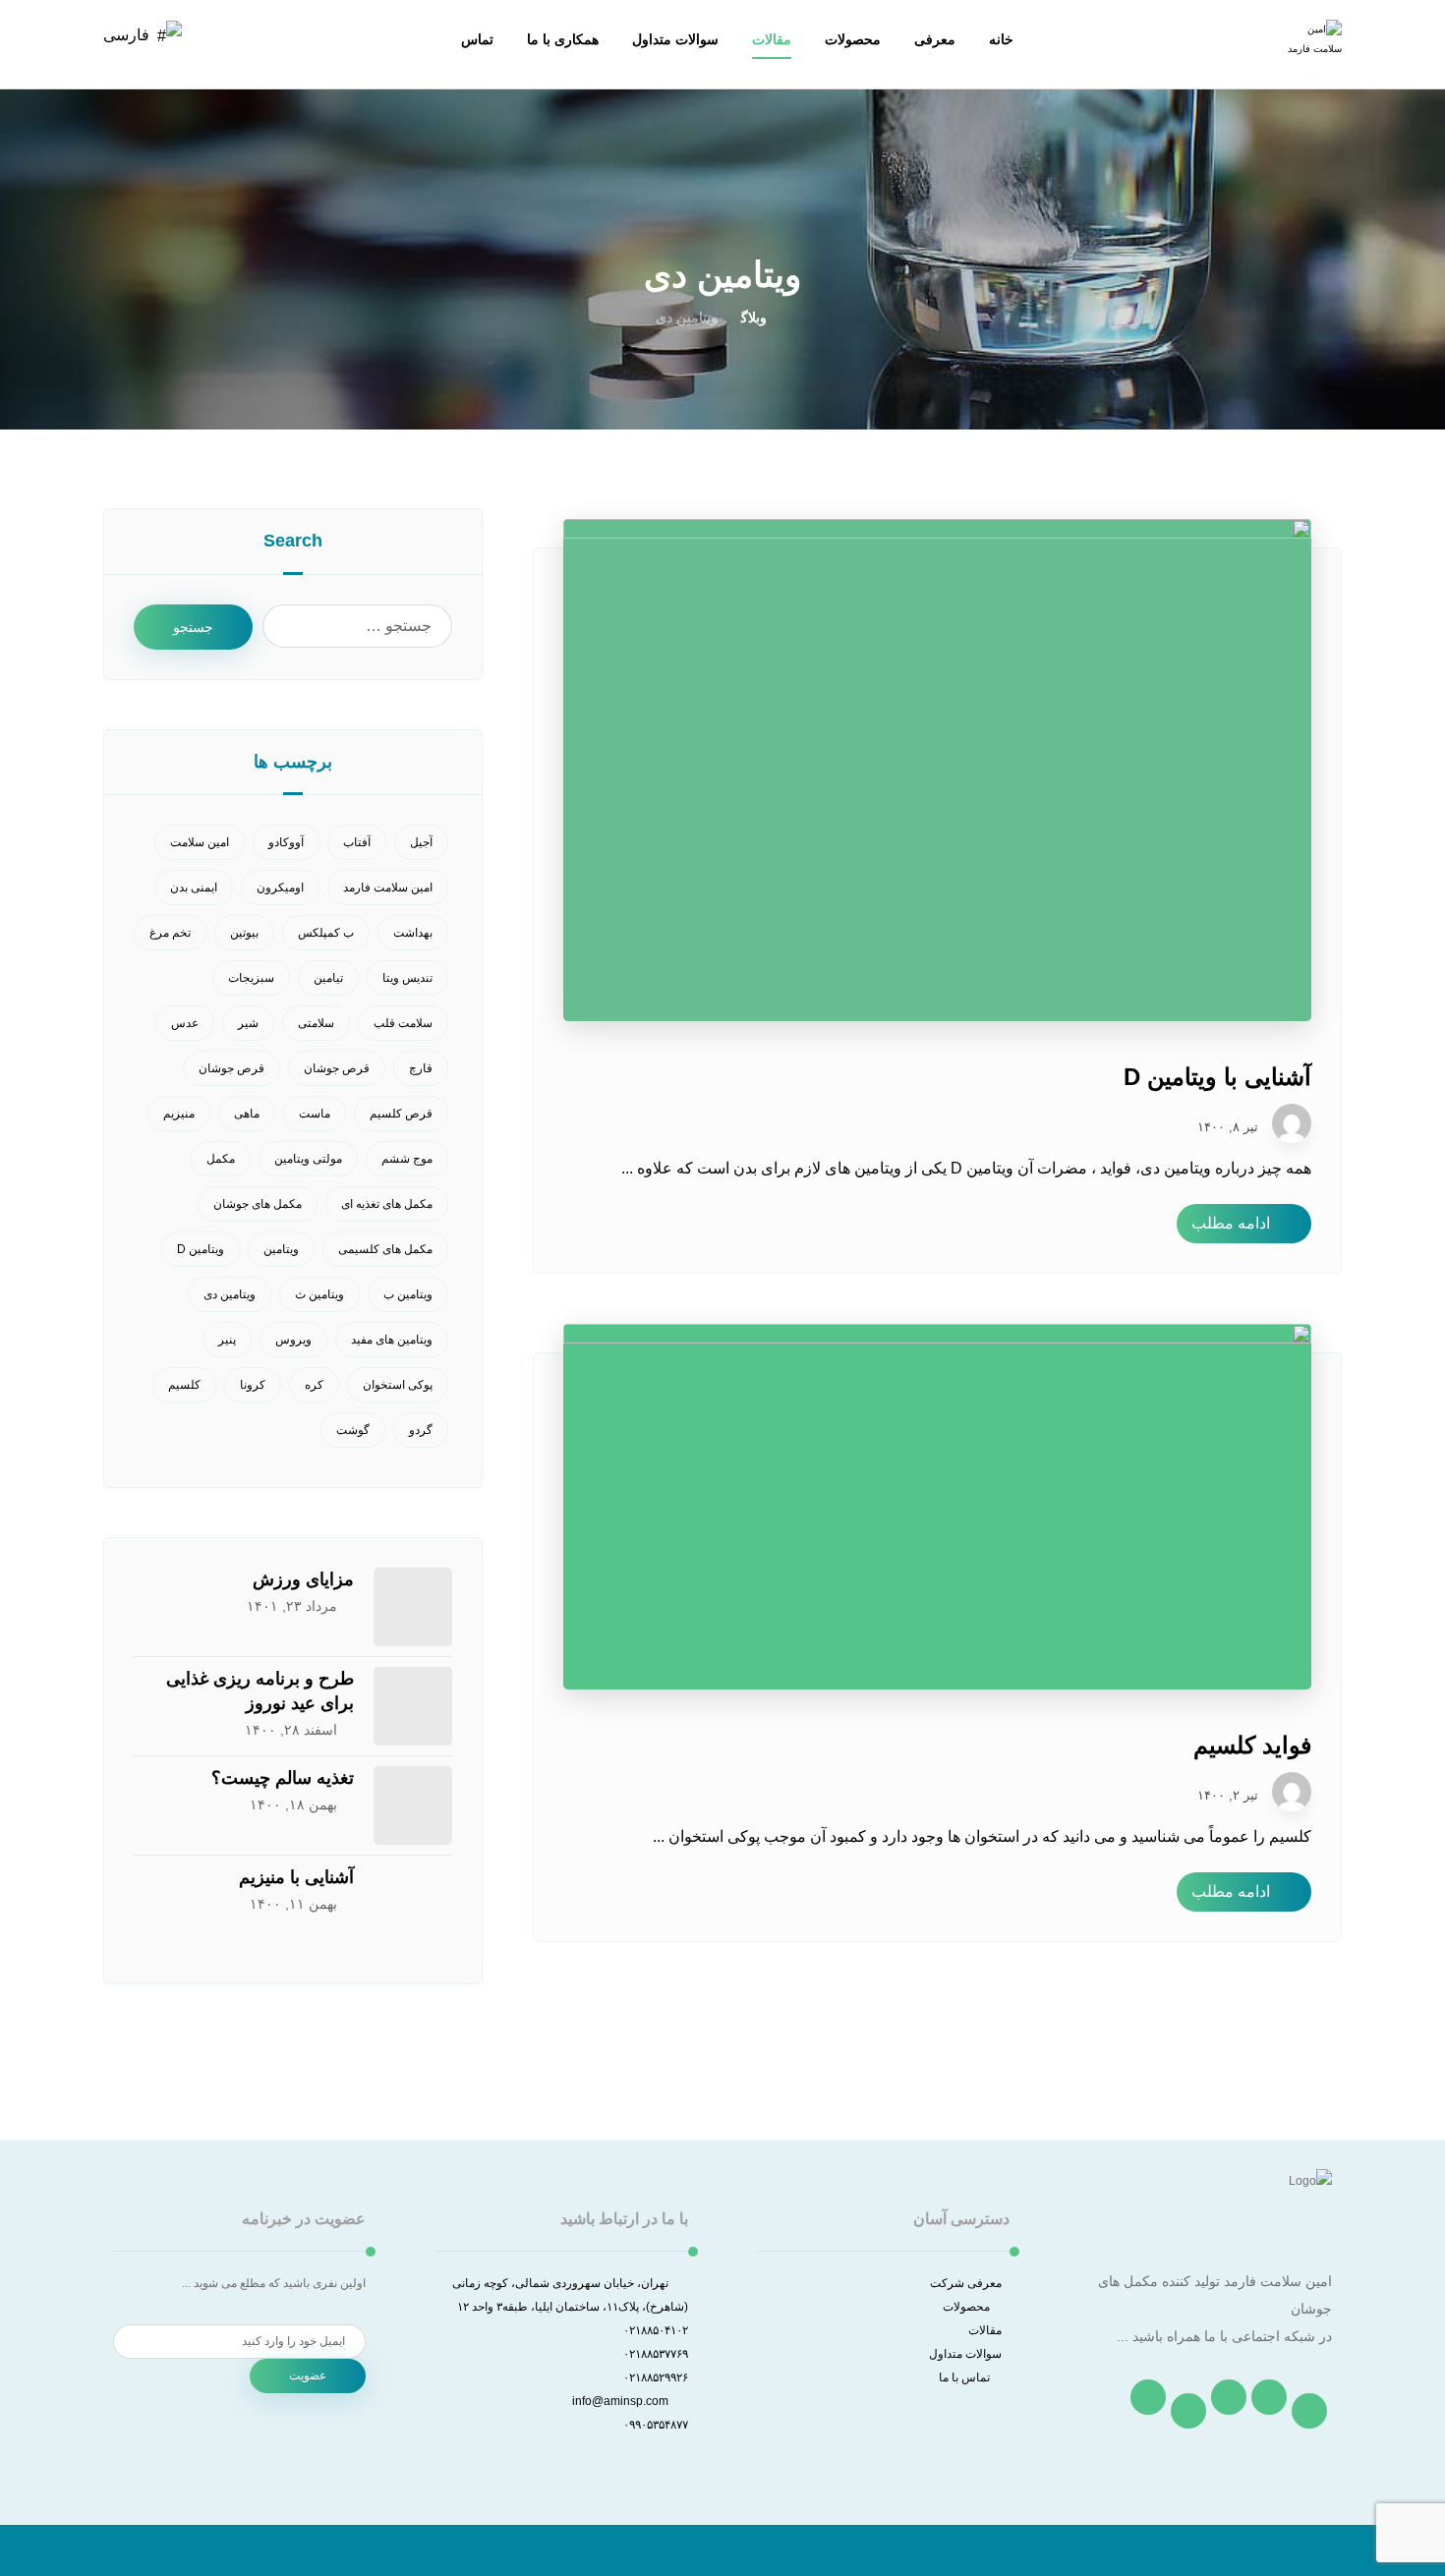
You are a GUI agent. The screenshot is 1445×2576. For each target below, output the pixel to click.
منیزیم (179, 1114)
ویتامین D (201, 1249)
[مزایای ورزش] (413, 1607)
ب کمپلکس (326, 933)
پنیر (227, 1340)
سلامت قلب (403, 1023)
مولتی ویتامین (308, 1159)
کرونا (253, 1385)
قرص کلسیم (401, 1114)
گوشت (353, 1430)
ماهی (247, 1114)
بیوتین (244, 933)
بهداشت (413, 933)
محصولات (966, 2307)
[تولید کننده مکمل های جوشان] (1312, 49)
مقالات (985, 2330)
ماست (315, 1114)
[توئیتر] (1269, 2397)
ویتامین (281, 1249)
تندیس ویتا (407, 978)
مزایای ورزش (303, 1579)
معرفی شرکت (966, 2283)
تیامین (328, 978)
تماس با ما (964, 2377)
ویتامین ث (319, 1294)
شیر (248, 1023)
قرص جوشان (337, 1068)
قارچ (421, 1068)
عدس (185, 1023)
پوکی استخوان (398, 1385)
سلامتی (316, 1023)
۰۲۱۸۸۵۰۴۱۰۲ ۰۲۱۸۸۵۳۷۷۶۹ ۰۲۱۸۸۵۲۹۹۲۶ (656, 2354)
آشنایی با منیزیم (296, 1877)
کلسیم (184, 1385)
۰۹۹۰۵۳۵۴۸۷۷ (656, 2425)
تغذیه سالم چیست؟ (283, 1778)
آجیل (421, 842)
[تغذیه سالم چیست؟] (413, 1805)
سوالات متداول (965, 2354)
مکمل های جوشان (258, 1204)
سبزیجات (251, 978)
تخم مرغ (170, 933)
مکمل (221, 1159)
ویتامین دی (230, 1294)
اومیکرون (280, 887)
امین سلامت (200, 842)
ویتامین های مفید (392, 1340)
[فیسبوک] (1309, 2411)
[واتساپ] (1148, 2397)
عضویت (308, 2376)
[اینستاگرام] (1229, 2397)
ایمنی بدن (194, 887)
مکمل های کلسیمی (385, 1249)
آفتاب (357, 842)
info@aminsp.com (620, 2401)
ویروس (293, 1340)
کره (314, 1385)
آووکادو (286, 842)
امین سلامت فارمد (388, 887)
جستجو (193, 627)
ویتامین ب (408, 1294)
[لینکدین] (1188, 2411)
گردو (421, 1430)
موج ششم (407, 1159)
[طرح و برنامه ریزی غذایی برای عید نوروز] (413, 1706)
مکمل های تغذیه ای (387, 1204)
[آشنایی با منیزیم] (413, 1905)
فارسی (126, 35)
